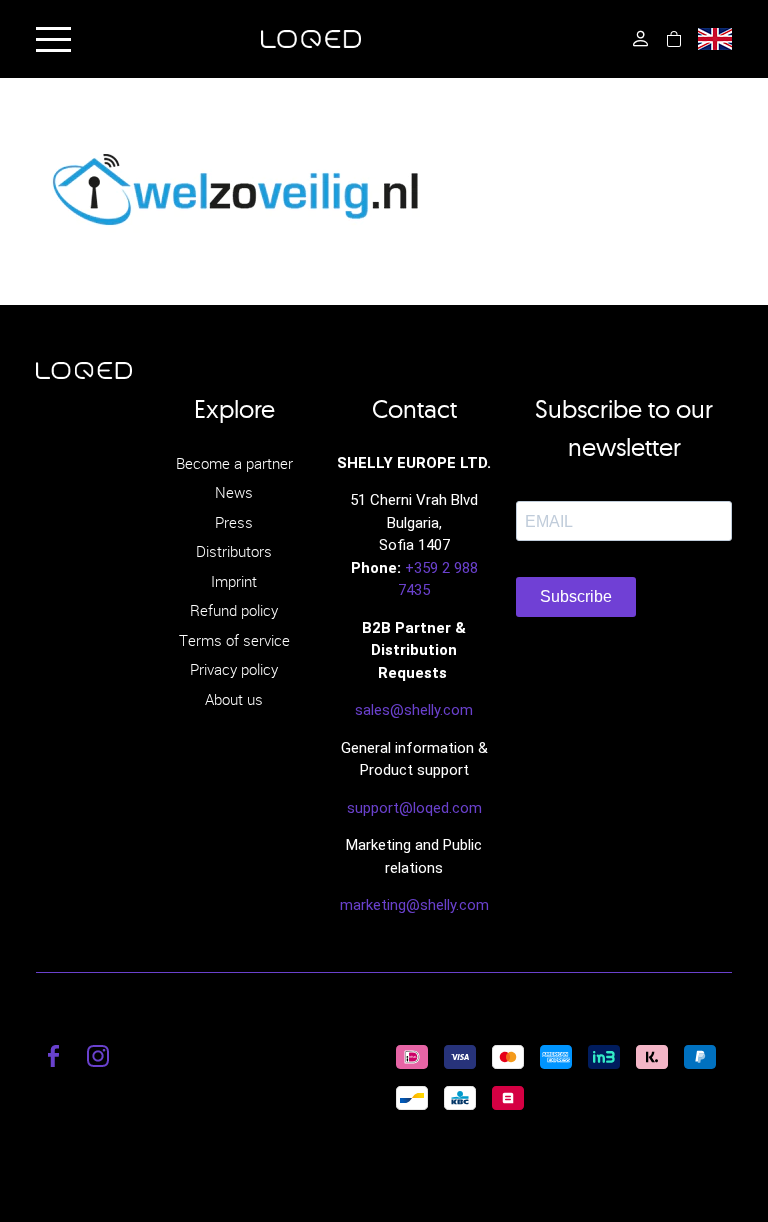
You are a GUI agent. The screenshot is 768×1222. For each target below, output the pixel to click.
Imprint (234, 581)
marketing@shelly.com (414, 905)
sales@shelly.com (414, 710)
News (234, 492)
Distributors (234, 551)
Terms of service (234, 640)
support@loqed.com (414, 808)
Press (234, 522)
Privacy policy (234, 669)
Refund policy (234, 610)
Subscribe (576, 596)
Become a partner (234, 463)
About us (234, 699)
